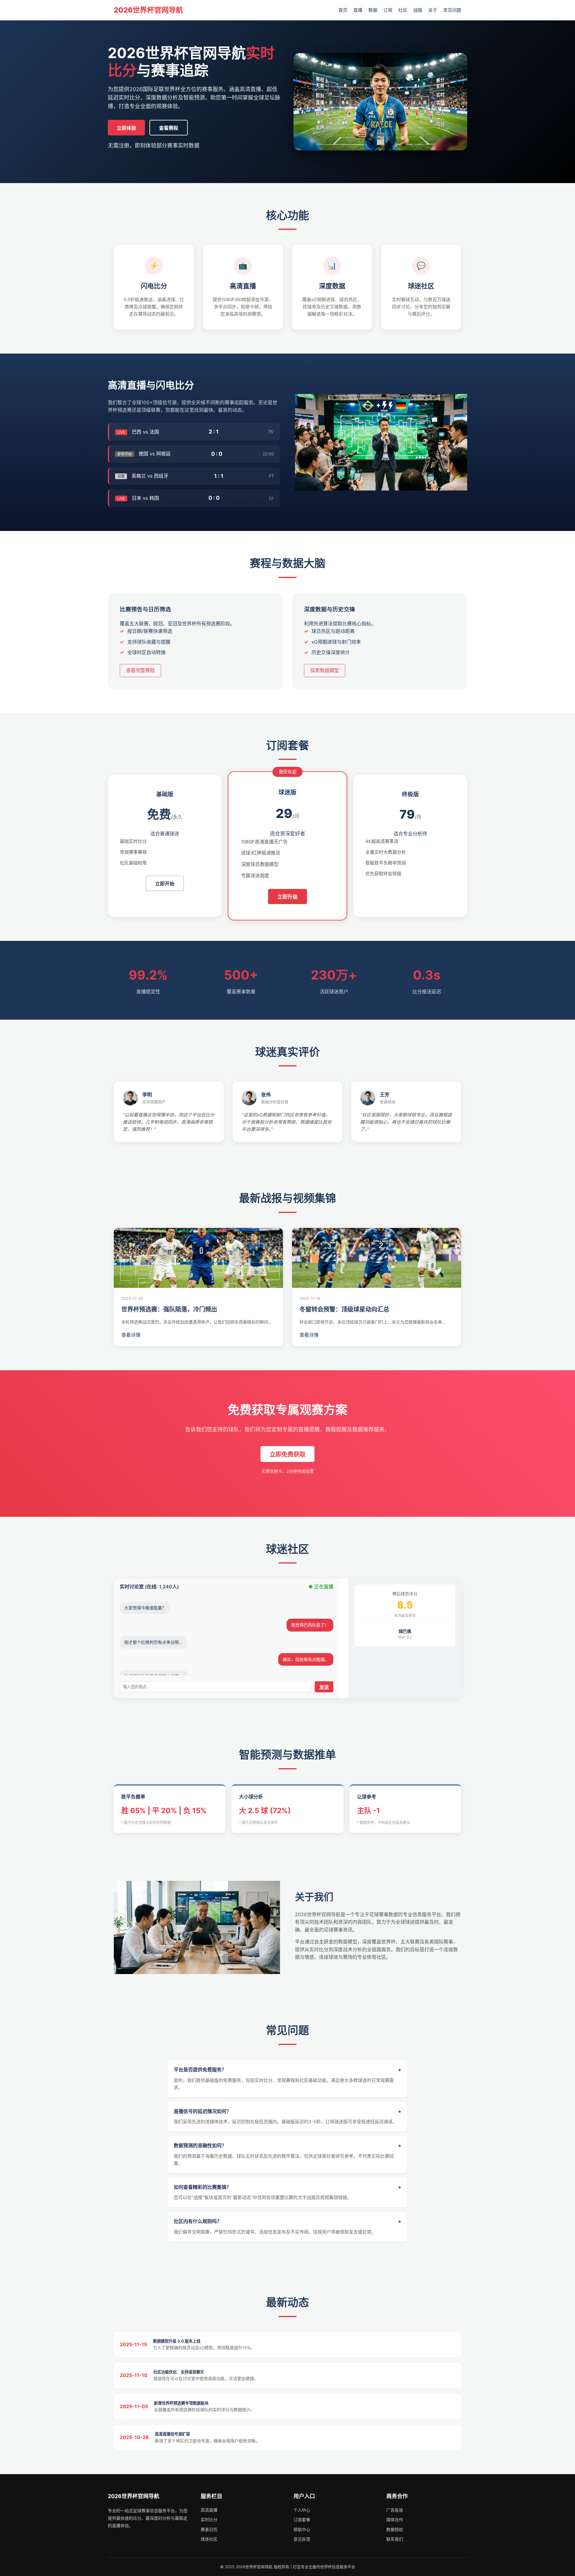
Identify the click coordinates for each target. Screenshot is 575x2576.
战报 (418, 10)
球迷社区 (209, 2539)
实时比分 (209, 2520)
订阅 (388, 10)
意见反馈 (302, 2539)
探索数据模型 (325, 670)
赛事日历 (209, 2529)
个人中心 (302, 2510)
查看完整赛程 (140, 670)
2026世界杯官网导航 (148, 10)
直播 (358, 10)
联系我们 (395, 2539)
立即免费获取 (287, 1454)
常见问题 (452, 10)
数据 (373, 10)
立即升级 (287, 897)
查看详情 (131, 1335)
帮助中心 (302, 2529)
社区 (403, 10)
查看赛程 (169, 128)
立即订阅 (410, 895)
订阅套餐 (302, 2520)
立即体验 (126, 128)
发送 (324, 1687)
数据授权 (395, 2529)
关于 (433, 10)
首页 (343, 10)
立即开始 (165, 884)
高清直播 (209, 2510)
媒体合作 (395, 2520)
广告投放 (395, 2510)
